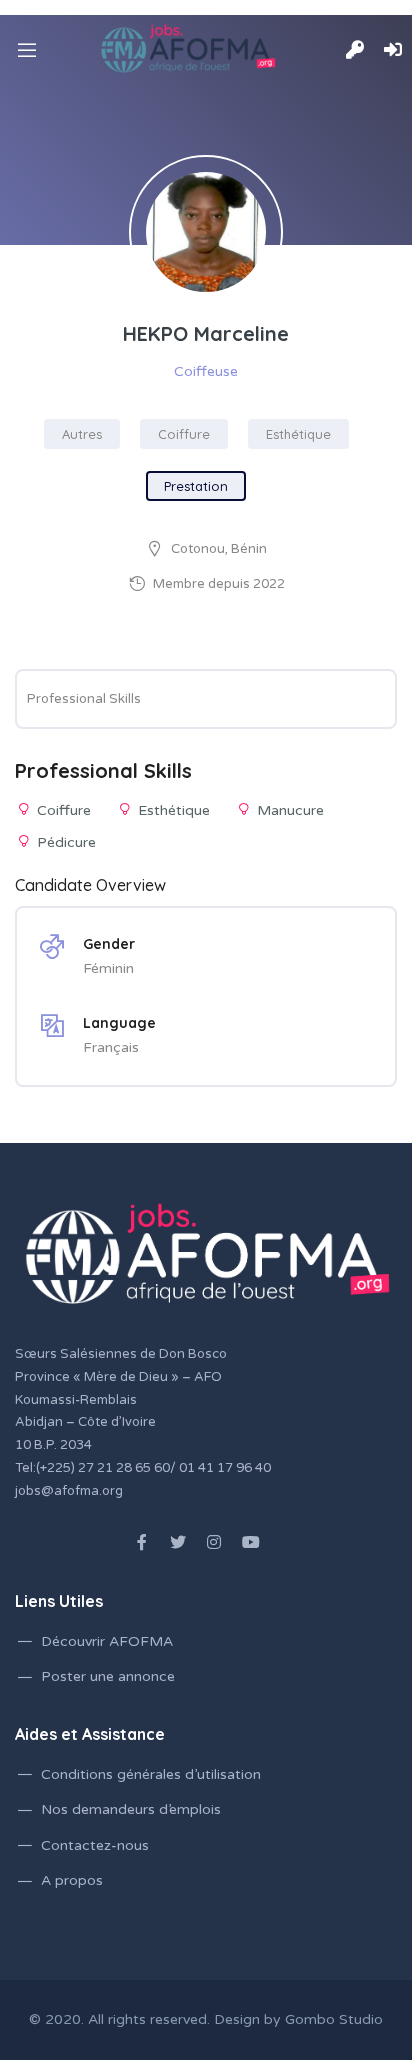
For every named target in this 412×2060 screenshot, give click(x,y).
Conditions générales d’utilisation (151, 1774)
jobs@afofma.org (69, 1491)
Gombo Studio (334, 2019)
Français (111, 1047)
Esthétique (298, 434)
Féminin (108, 968)
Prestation (196, 486)
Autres (82, 434)
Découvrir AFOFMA (107, 1641)
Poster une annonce (108, 1676)
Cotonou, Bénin (219, 549)
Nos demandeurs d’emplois (131, 1809)
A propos (72, 1880)
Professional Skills (84, 699)
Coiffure (184, 434)
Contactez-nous (95, 1845)
